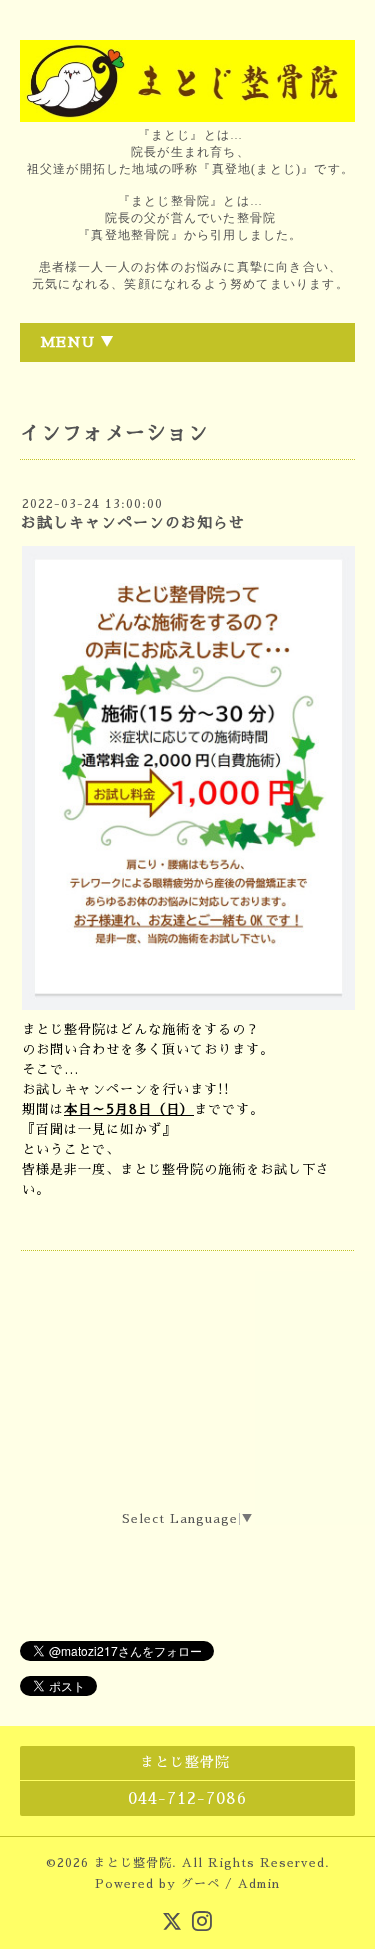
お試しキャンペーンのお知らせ (133, 522)
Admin (259, 1884)
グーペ (200, 1884)
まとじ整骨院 (133, 1863)
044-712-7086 (187, 1799)
